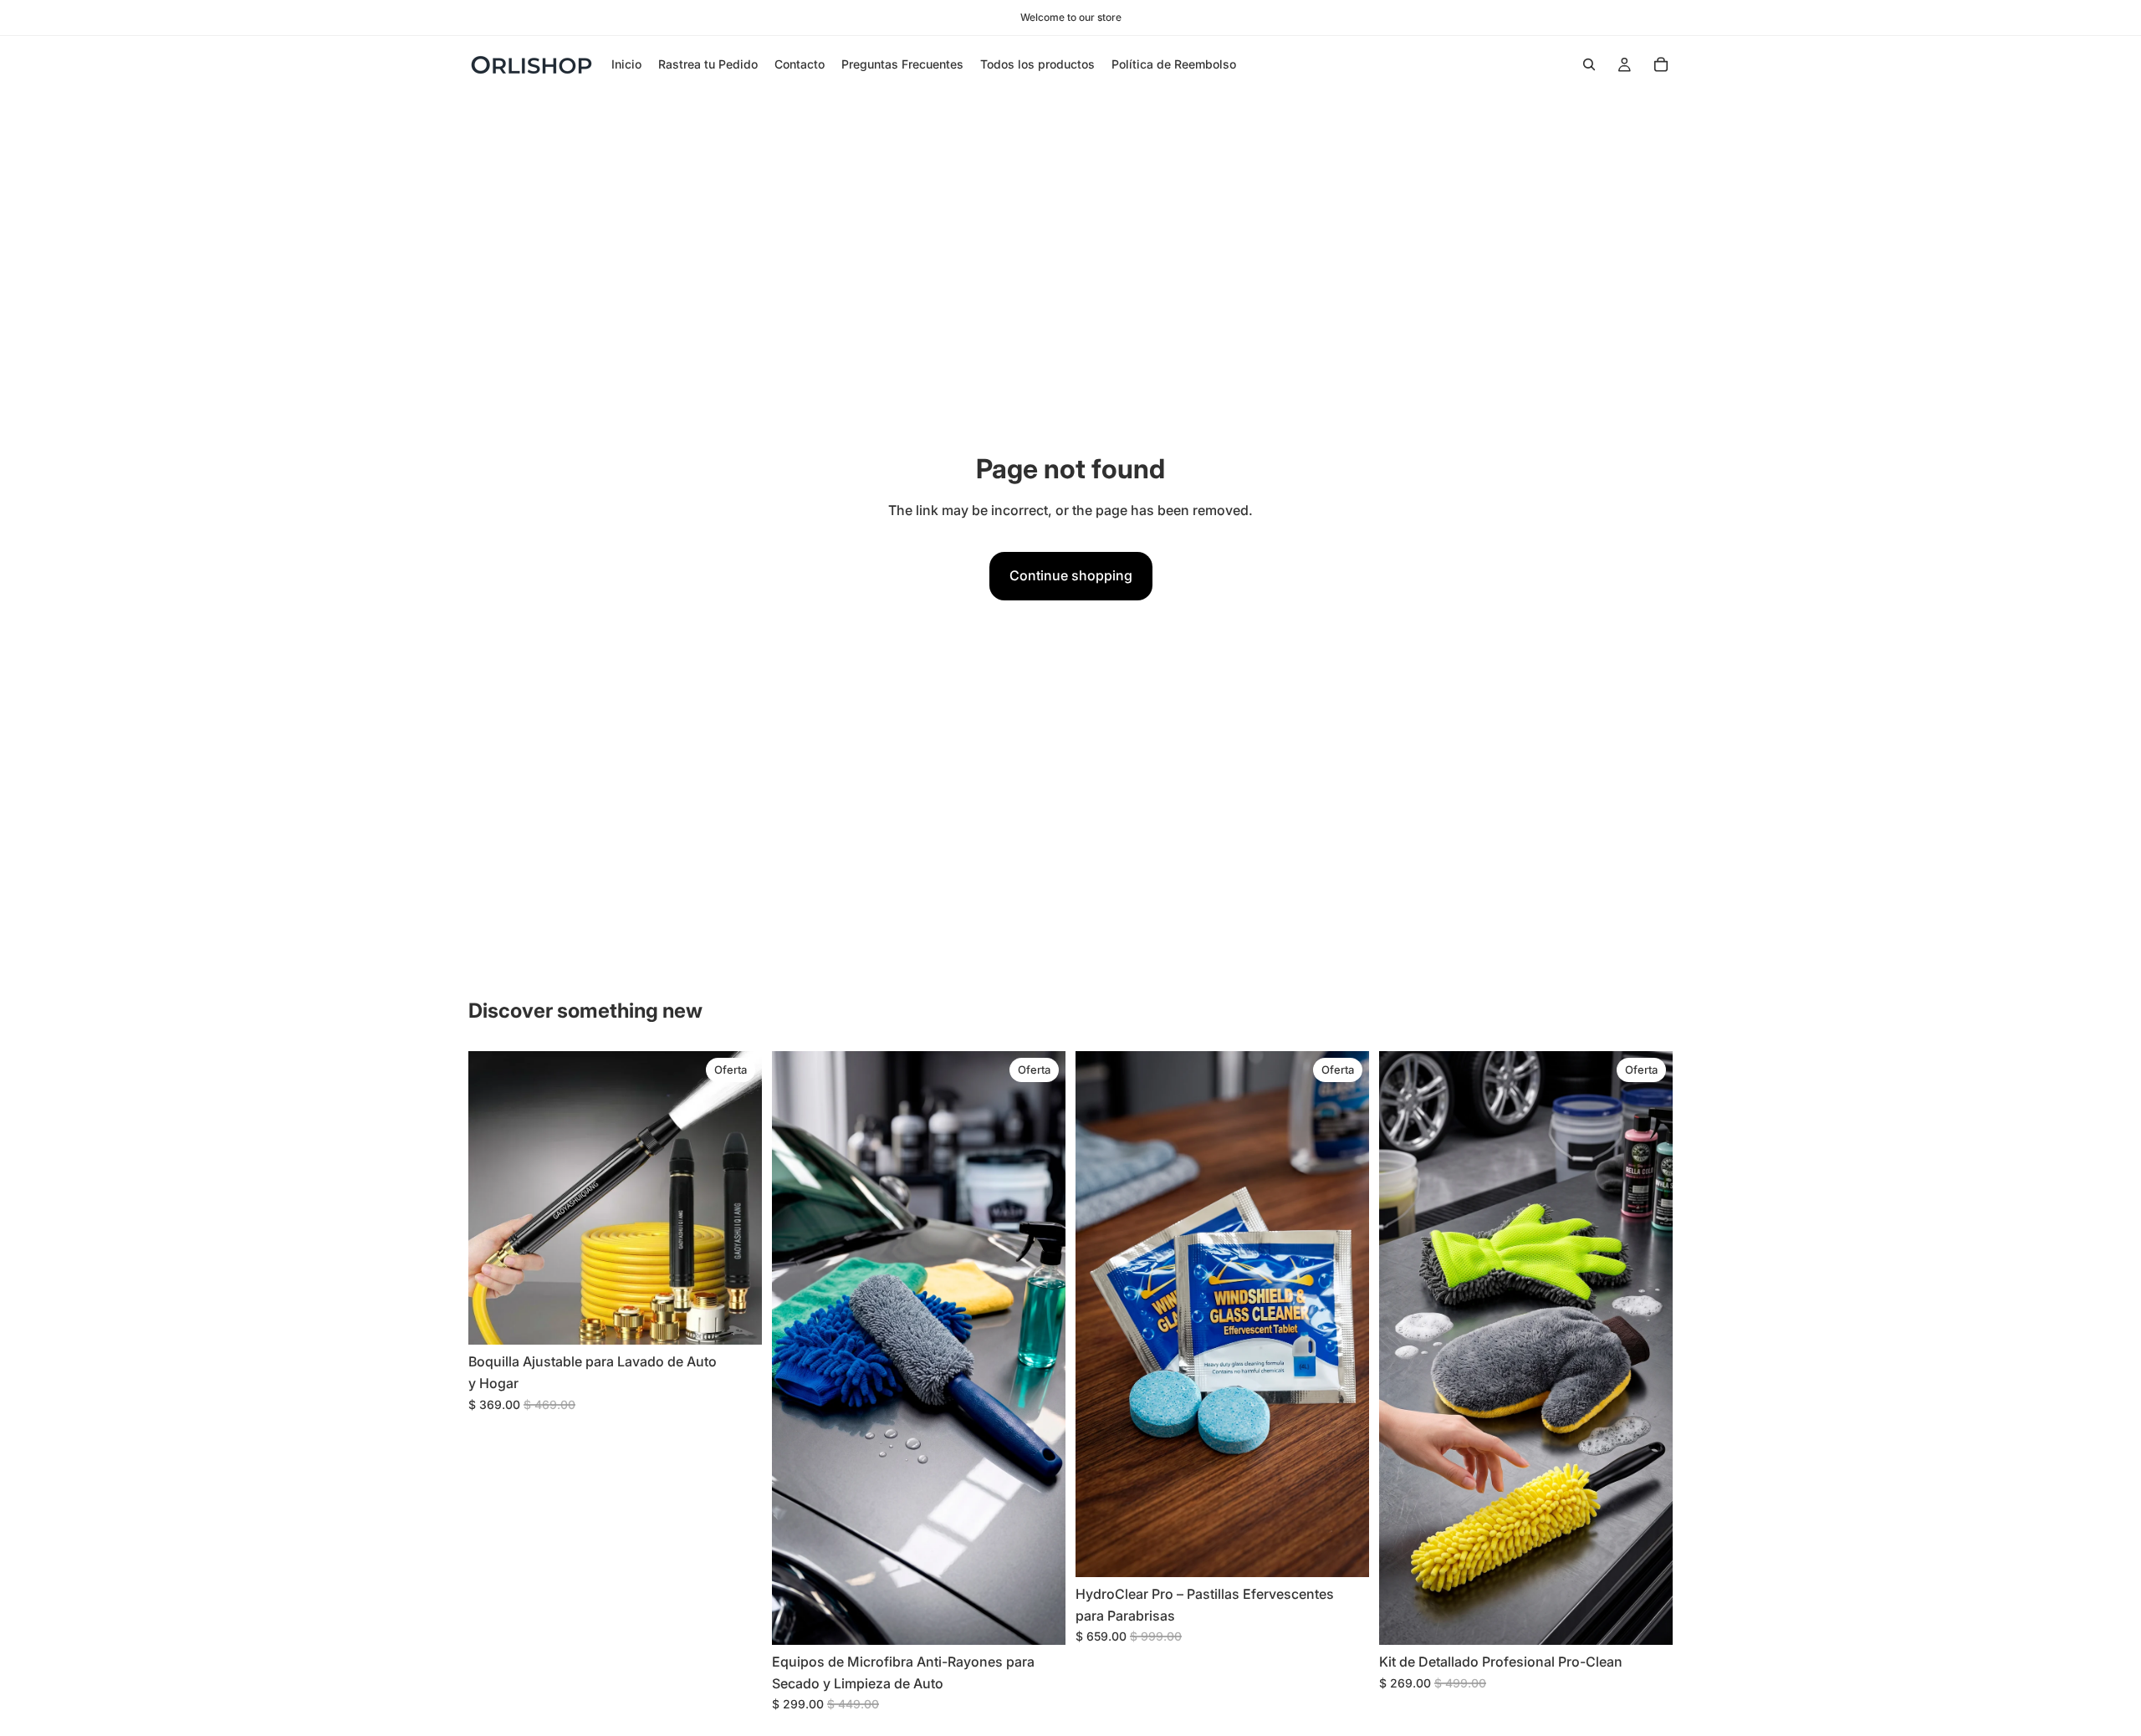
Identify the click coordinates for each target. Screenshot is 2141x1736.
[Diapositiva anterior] (493, 1198)
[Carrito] (1661, 64)
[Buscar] (1589, 64)
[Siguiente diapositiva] (737, 1198)
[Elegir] (736, 1320)
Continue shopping (1071, 575)
